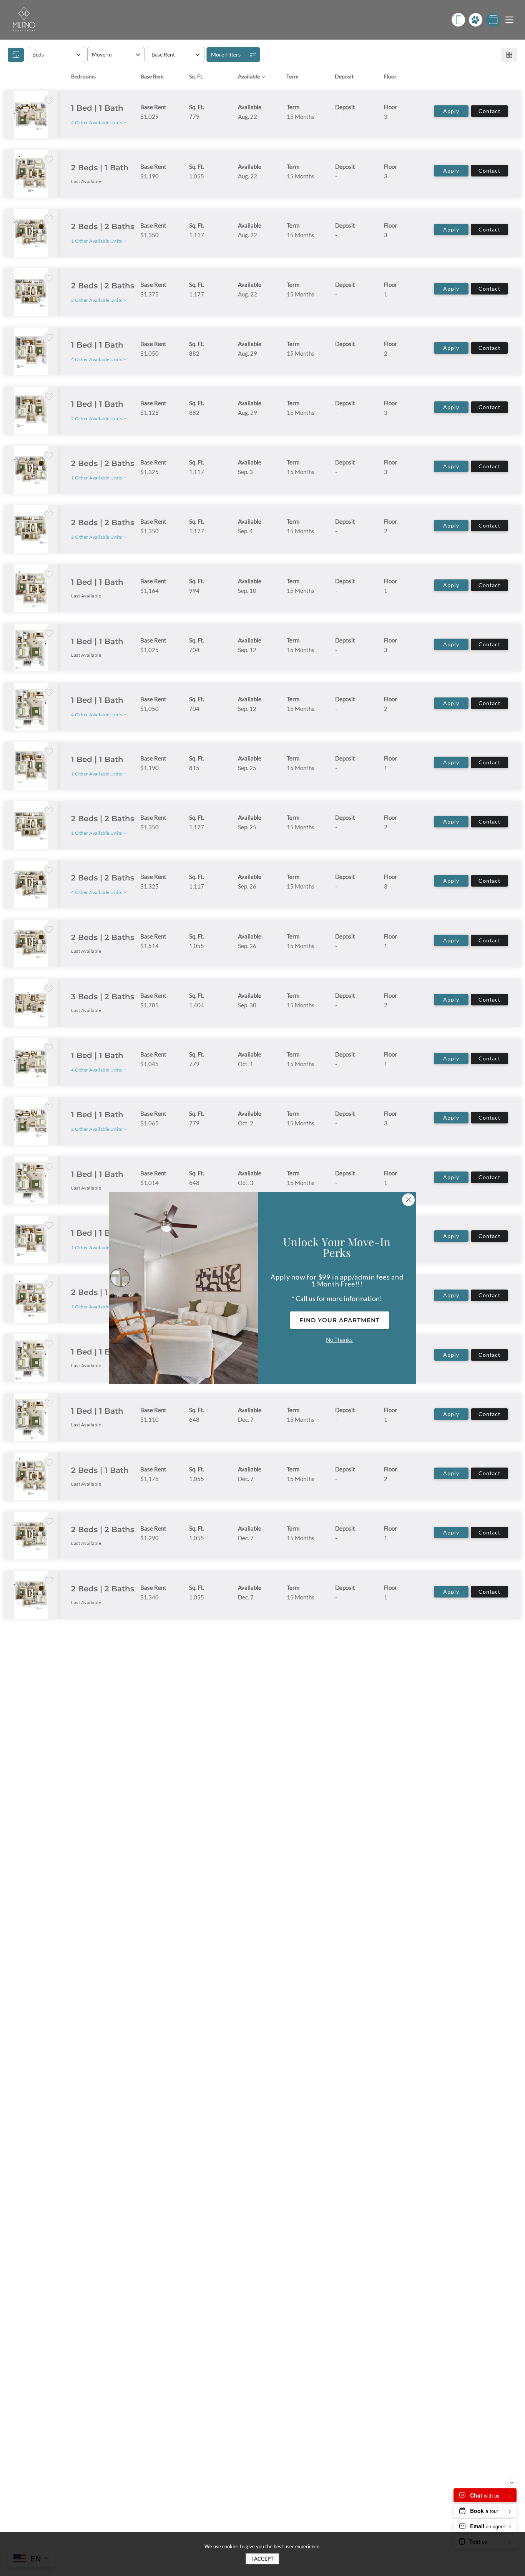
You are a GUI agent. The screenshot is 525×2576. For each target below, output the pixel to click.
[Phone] (458, 20)
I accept (262, 2559)
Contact (489, 111)
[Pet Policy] (476, 20)
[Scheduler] (493, 20)
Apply (451, 111)
